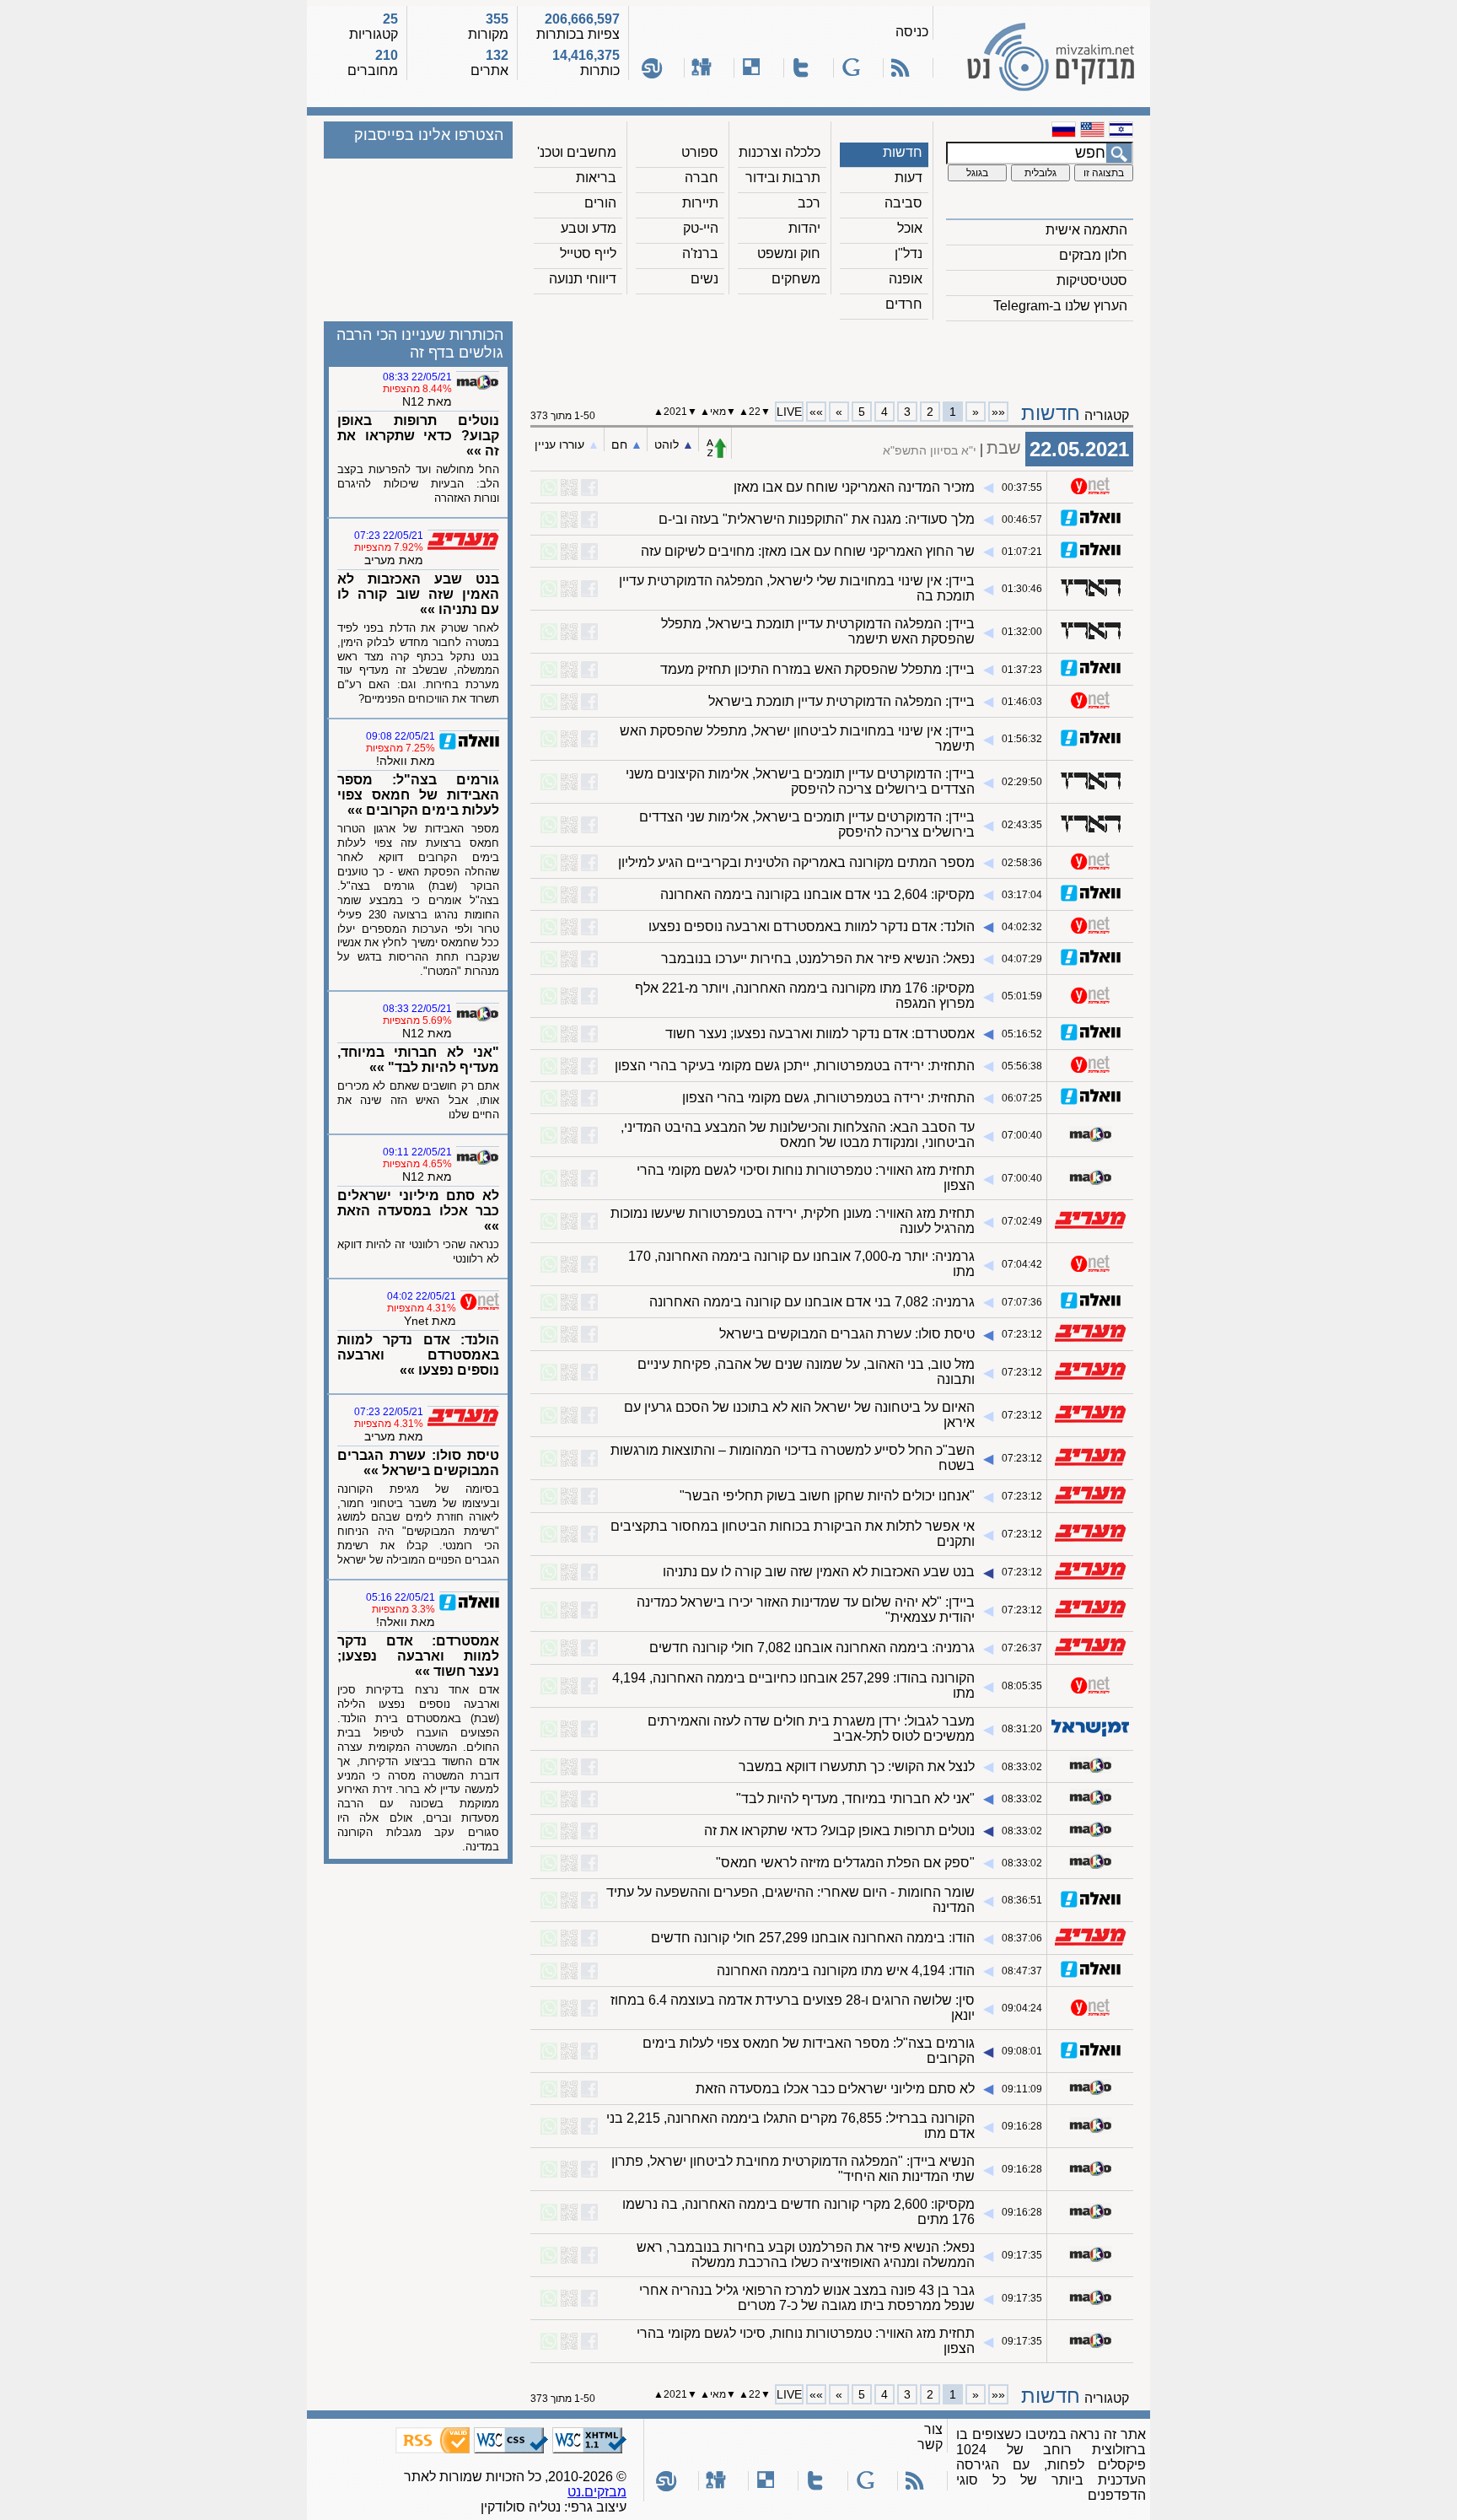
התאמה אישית (1086, 230)
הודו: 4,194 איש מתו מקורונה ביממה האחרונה (846, 1971)
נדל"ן (909, 253)
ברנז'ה (700, 253)
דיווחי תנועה (583, 279)
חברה (702, 178)
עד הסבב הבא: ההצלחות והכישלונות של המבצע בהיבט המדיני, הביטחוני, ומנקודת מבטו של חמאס (798, 1135)
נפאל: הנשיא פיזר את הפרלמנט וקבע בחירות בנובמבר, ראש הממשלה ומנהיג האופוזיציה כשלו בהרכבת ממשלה (806, 2255)
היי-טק (701, 228)
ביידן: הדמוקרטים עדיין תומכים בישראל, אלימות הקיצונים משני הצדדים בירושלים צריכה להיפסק (800, 781)
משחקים (796, 279)
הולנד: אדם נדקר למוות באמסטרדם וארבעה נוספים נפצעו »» (418, 1355)
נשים (704, 279)
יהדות (804, 228)
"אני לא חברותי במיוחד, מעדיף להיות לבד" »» (418, 1060)
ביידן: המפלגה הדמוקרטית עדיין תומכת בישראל (841, 701)
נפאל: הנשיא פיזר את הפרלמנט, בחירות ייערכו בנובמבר (818, 958)
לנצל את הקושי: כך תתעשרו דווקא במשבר (857, 1766)
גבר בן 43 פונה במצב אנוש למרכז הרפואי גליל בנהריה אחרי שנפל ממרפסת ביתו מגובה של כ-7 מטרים (807, 2298)
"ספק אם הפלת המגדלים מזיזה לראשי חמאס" (845, 1863)
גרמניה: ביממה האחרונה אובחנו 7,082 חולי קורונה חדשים (812, 1648)
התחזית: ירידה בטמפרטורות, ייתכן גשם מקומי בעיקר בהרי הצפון (795, 1066)
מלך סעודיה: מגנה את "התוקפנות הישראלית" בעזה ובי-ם (817, 519)
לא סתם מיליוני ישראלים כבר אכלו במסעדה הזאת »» (418, 1211)
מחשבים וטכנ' (577, 152)
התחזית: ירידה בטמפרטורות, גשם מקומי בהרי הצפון (828, 1098)
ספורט (700, 152)
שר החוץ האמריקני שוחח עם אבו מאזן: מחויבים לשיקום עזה (808, 551)
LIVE (789, 412)
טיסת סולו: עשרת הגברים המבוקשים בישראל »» (418, 1463)
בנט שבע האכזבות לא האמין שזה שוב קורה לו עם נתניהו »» (418, 594)
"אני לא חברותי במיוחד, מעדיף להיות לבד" (855, 1798)
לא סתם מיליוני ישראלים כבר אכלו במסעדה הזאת (835, 2089)
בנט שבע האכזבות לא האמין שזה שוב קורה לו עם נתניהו (819, 1572)
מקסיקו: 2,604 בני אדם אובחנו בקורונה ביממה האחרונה (817, 894)
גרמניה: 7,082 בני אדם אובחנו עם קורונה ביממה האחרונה (812, 1302)
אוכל (910, 228)
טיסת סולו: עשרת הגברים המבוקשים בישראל (847, 1334)
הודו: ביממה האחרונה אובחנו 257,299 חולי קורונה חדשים (813, 1938)
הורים (600, 203)
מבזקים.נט (597, 2492)
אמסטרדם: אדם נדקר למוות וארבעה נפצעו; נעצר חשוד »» (418, 1656)
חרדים (904, 304)
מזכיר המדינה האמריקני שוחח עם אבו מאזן (854, 487)
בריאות (596, 178)
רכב (809, 203)
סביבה (903, 203)
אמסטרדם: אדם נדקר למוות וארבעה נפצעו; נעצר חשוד (820, 1034)
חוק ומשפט (789, 253)
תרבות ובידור (783, 178)
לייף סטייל (588, 253)
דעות (909, 178)
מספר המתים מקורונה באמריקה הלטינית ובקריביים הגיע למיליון (796, 862)
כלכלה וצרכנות (780, 152)
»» (816, 412)
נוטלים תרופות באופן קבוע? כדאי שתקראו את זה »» (418, 436)
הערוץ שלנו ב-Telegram (1060, 306)
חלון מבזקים (1093, 255)
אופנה (906, 279)
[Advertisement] (832, 355)
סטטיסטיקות (1092, 280)
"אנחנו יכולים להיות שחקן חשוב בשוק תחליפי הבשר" (827, 1496)
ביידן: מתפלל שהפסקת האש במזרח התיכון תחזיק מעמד (817, 669)
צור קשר (930, 2437)
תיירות (700, 203)
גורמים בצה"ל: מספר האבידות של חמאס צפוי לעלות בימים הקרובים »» (418, 795)
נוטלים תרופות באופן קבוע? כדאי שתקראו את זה (839, 1831)
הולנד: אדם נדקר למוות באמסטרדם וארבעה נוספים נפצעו (812, 926)
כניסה (912, 32)
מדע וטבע (589, 228)
